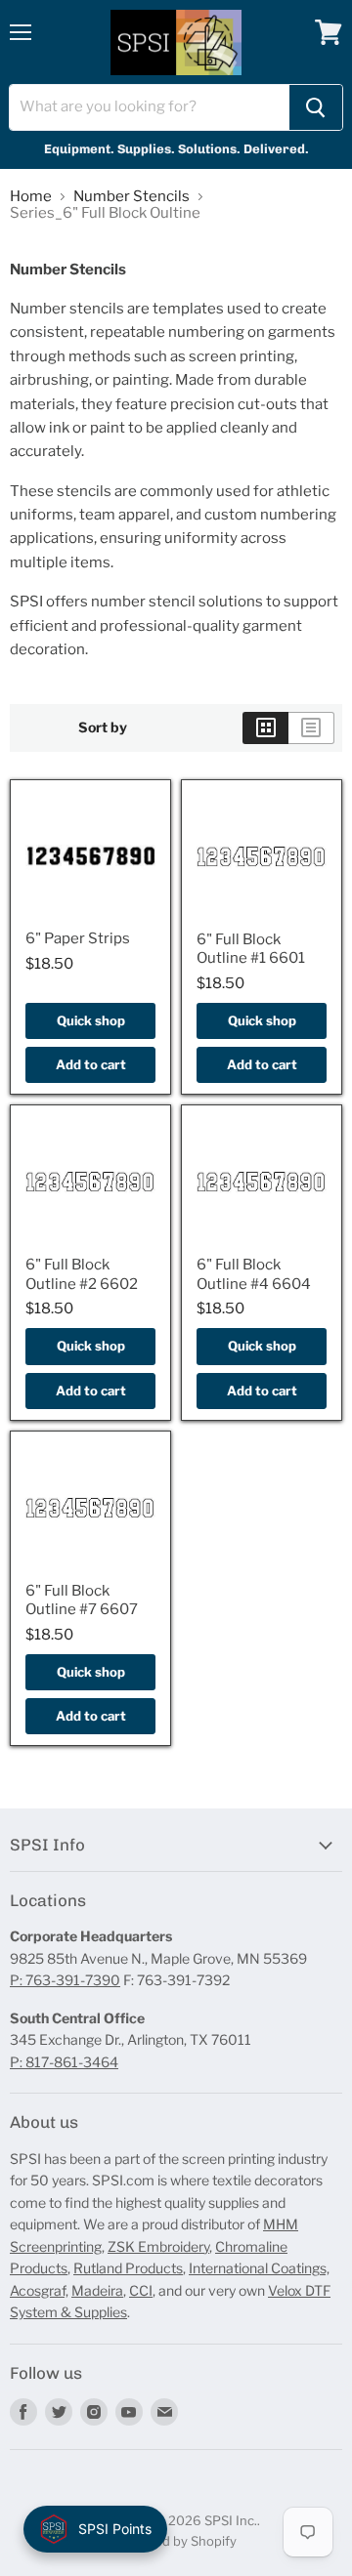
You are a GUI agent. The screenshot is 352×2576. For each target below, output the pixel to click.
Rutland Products (128, 2268)
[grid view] (265, 727)
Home (31, 197)
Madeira (97, 2290)
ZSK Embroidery (158, 2246)
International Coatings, (259, 2268)
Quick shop (91, 1020)
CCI (141, 2290)
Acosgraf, (39, 2290)
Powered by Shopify (176, 2541)
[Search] (316, 107)
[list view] (311, 727)
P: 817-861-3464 (64, 2062)
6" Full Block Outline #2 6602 (82, 1274)
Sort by (103, 727)
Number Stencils (132, 197)
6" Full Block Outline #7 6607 (82, 1600)
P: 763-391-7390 (65, 1980)
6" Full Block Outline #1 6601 (251, 949)
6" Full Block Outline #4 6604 (254, 1274)
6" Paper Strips (78, 938)
